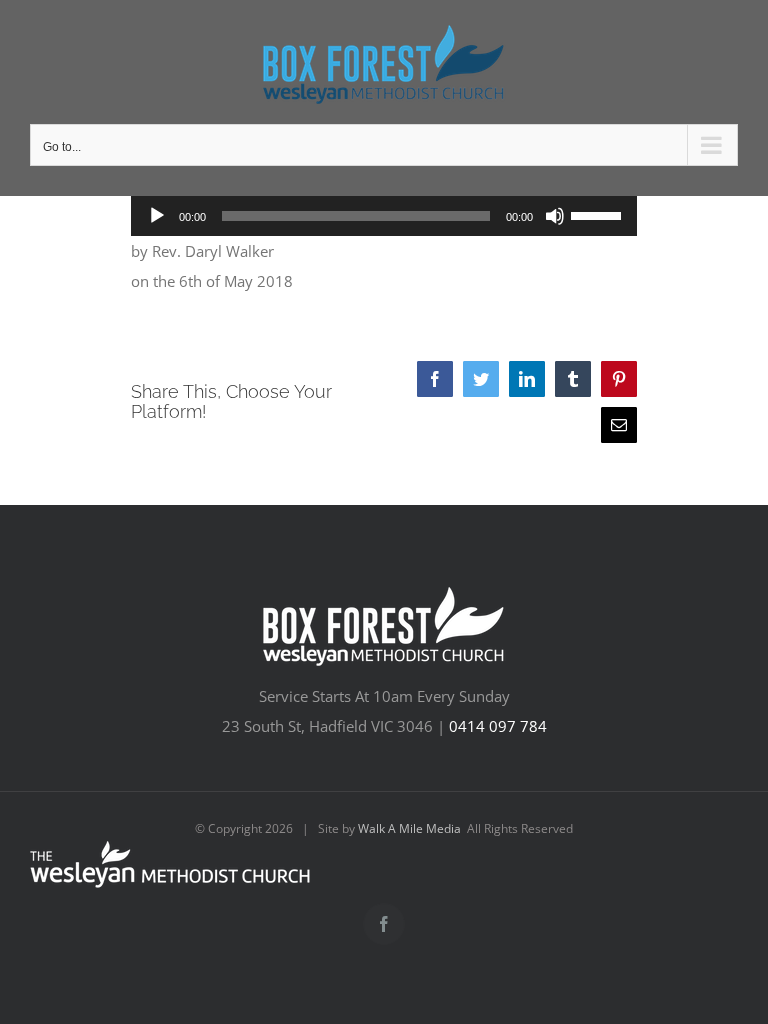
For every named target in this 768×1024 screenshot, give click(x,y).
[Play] (157, 216)
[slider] (599, 214)
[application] (384, 216)
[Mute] (555, 216)
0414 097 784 (498, 726)
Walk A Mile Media (409, 828)
